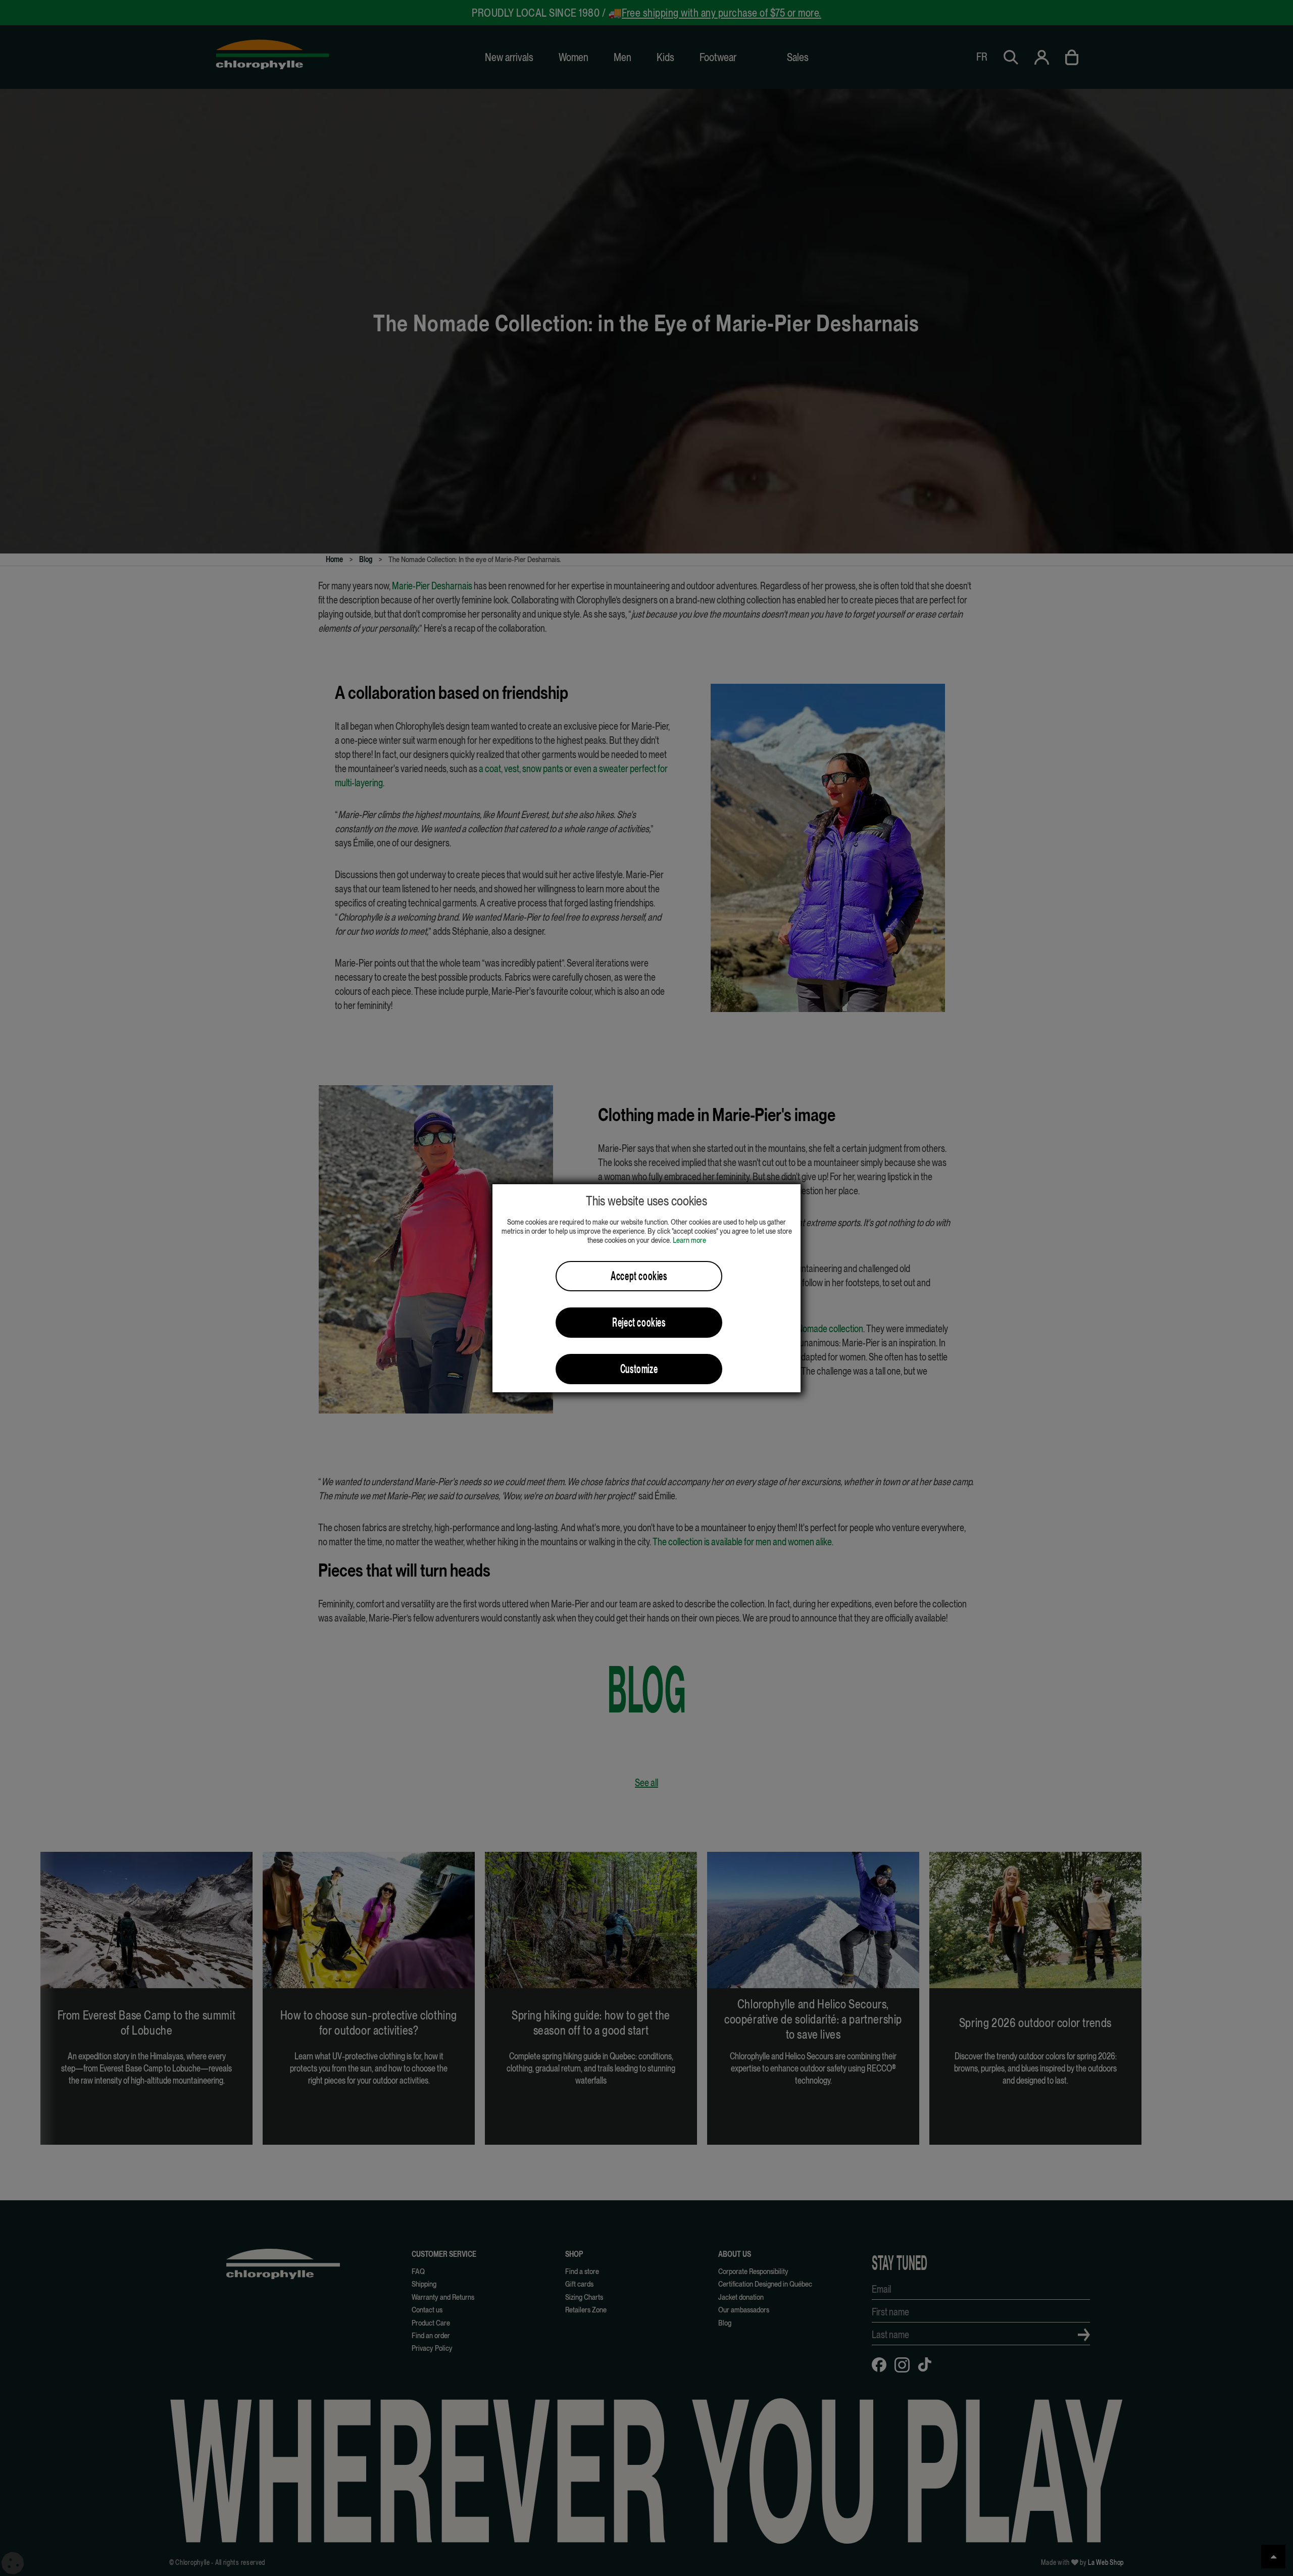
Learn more (689, 1240)
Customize (639, 1369)
